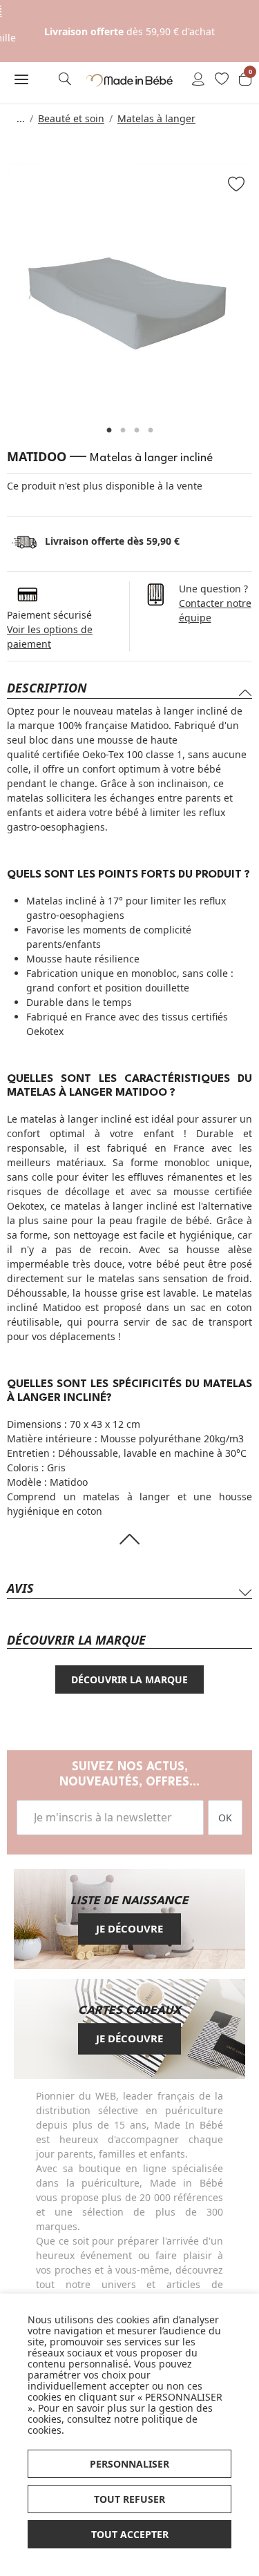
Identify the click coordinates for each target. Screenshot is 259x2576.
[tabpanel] (129, 284)
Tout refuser (129, 2499)
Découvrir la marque (129, 1679)
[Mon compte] (198, 80)
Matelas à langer (156, 118)
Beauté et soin (71, 118)
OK (225, 1818)
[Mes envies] (222, 80)
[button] (22, 79)
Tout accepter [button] (130, 2534)
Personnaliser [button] (129, 2464)
